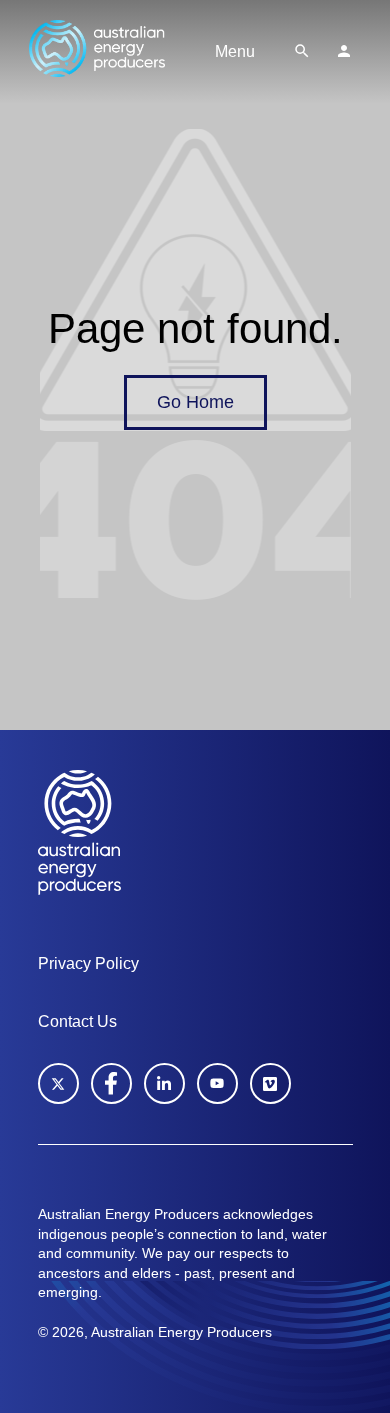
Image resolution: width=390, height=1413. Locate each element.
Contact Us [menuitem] (77, 1021)
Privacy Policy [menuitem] (88, 963)
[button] (302, 51)
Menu (235, 51)
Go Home (195, 402)
